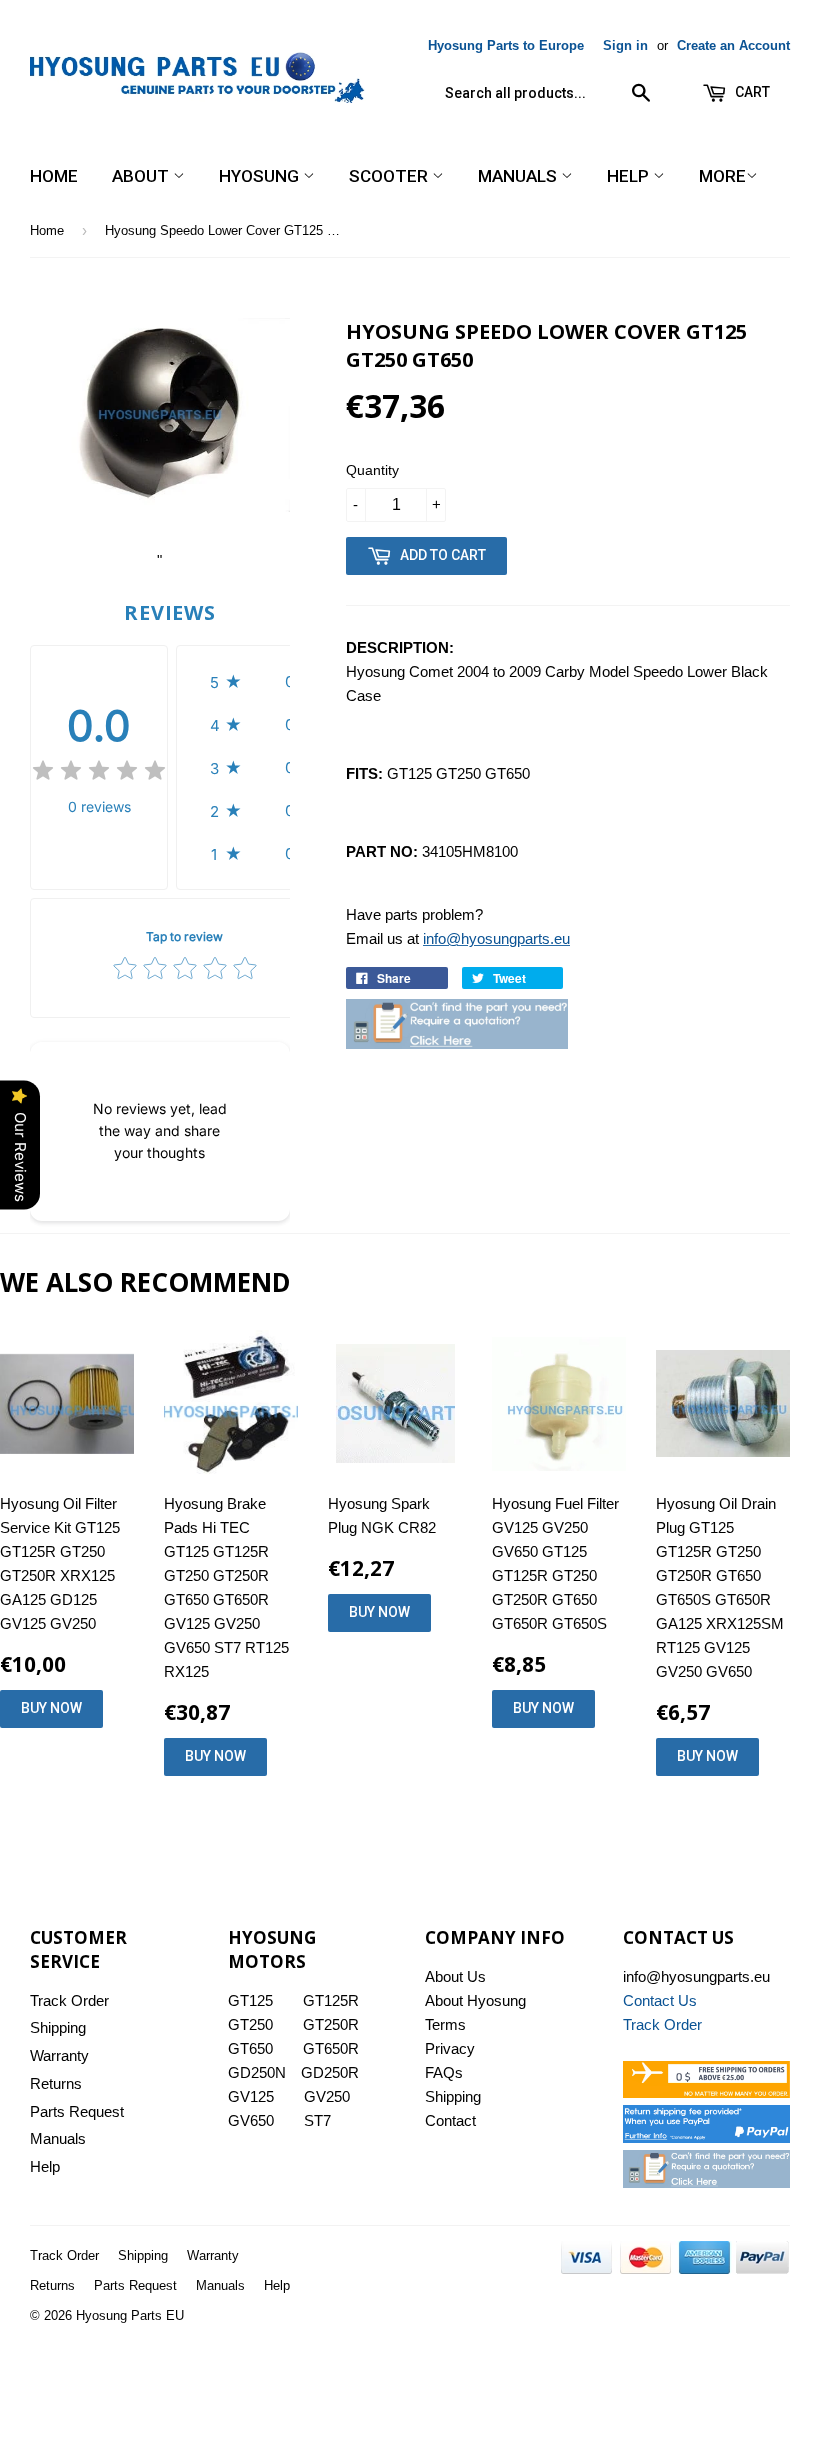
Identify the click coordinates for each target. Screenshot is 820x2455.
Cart (751, 92)
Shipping (58, 2027)
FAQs (444, 2072)
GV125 (251, 2096)
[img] (99, 773)
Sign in (625, 45)
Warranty (59, 2055)
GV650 (251, 2120)
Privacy (450, 2048)
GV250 (327, 2096)
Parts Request (77, 2111)
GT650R (331, 2048)
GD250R (330, 2072)
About (142, 176)
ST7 (317, 2120)
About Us (455, 1976)
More (722, 176)
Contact (450, 2120)
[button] (257, 681)
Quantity (372, 470)
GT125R (331, 2000)
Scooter (390, 176)
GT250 (250, 2024)
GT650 (250, 2048)
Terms (445, 2024)
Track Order (69, 2000)
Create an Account (733, 45)
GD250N (257, 2072)
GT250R (331, 2024)
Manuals (519, 176)
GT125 (250, 2000)
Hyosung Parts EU (130, 2315)
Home (54, 176)
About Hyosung (475, 2000)
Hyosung (261, 176)
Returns (56, 2083)
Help (630, 176)
